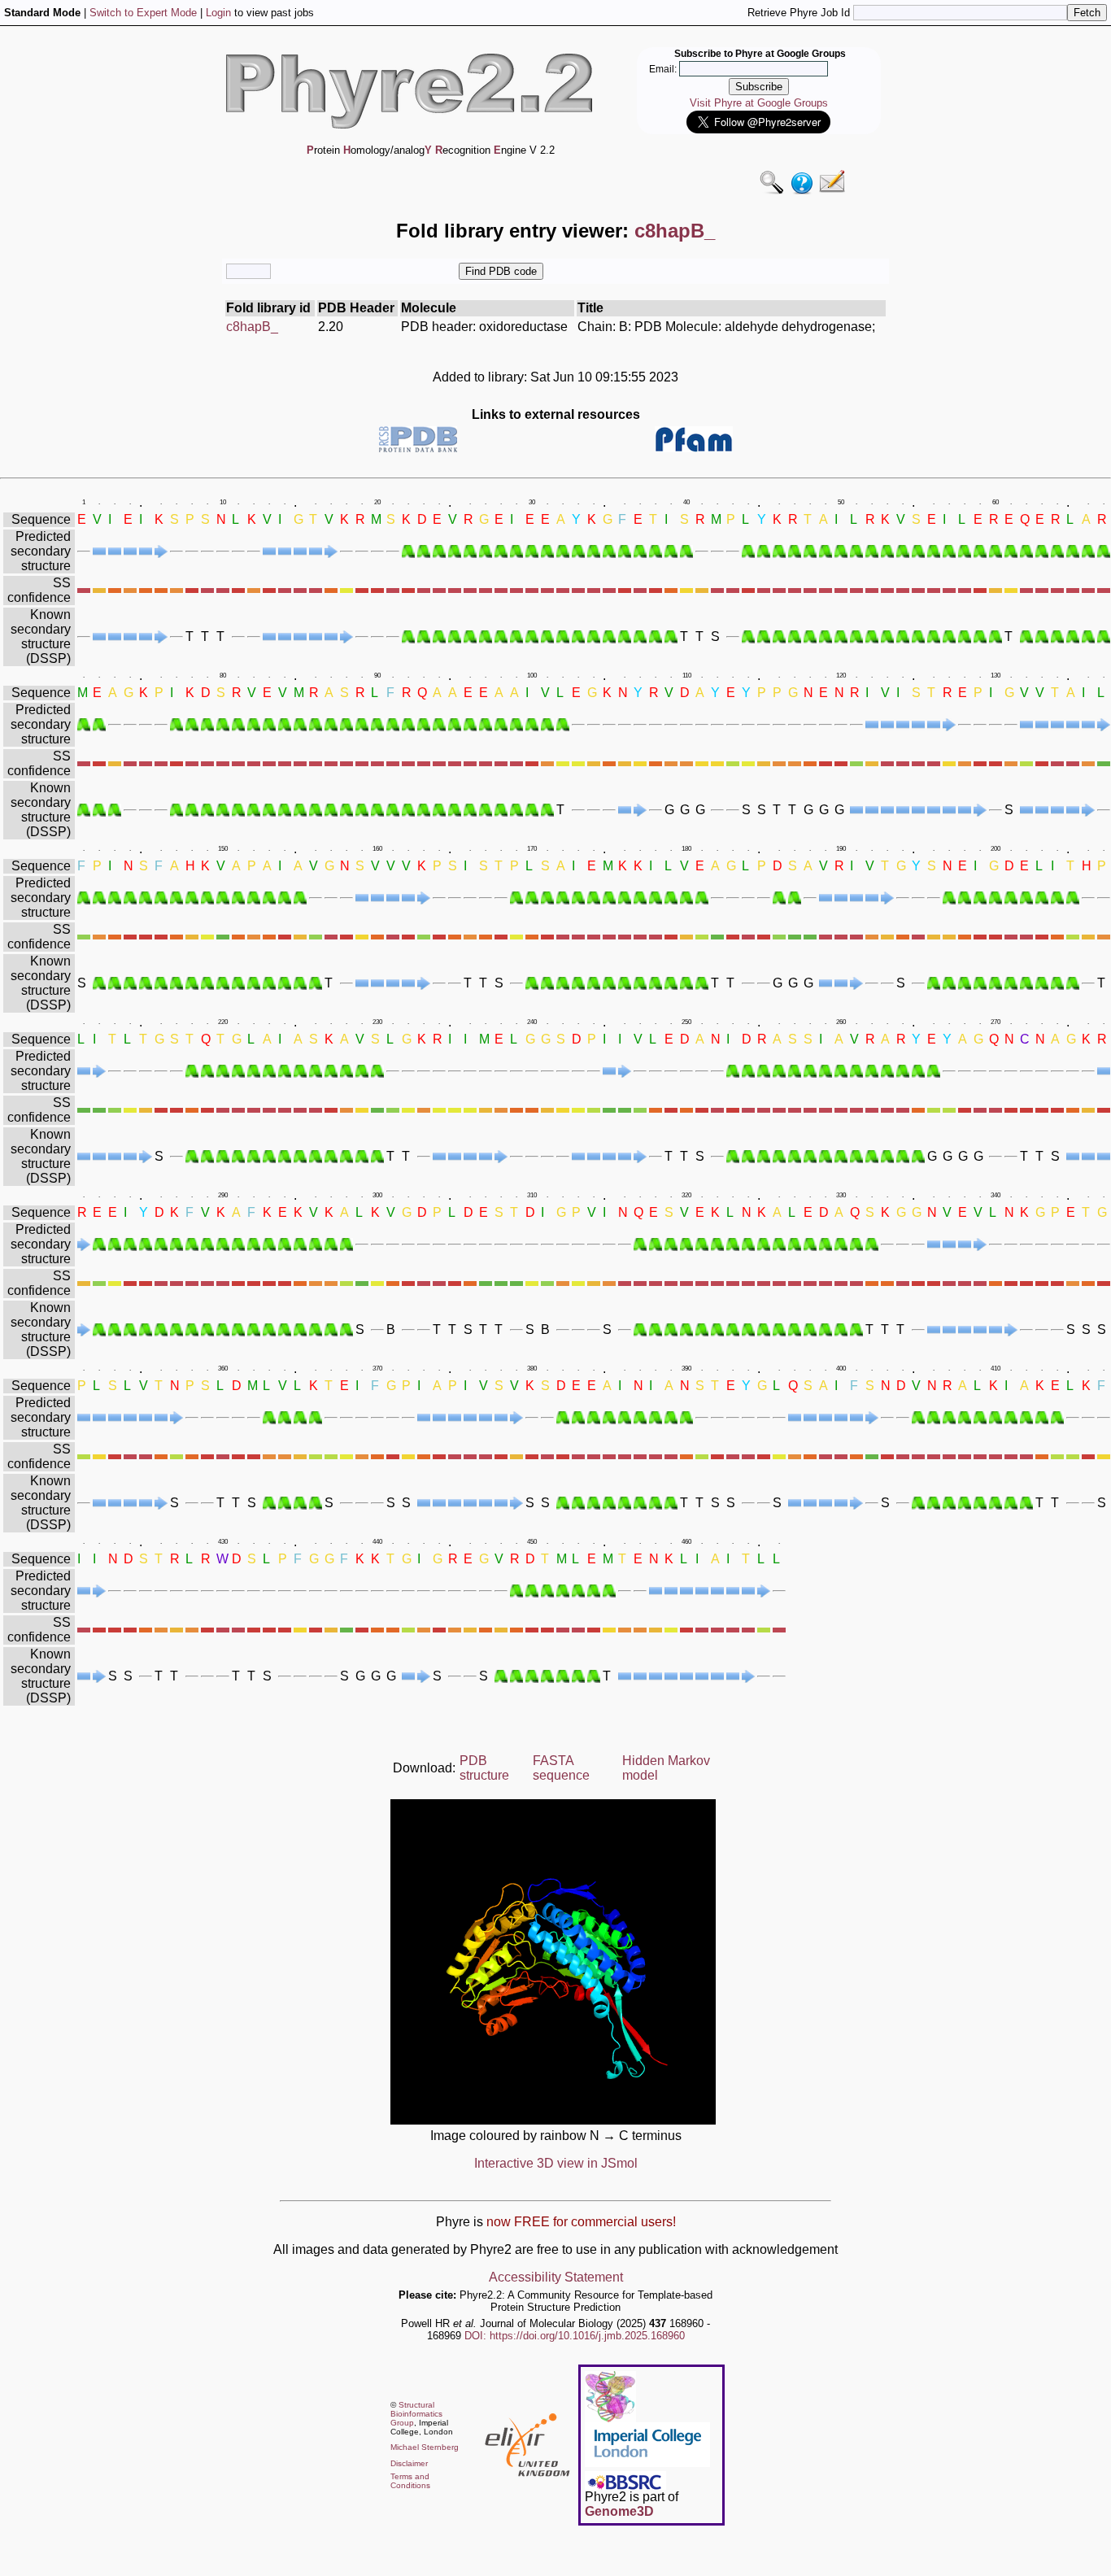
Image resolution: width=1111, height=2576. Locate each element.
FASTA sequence (561, 1768)
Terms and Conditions (410, 2481)
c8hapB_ (252, 327)
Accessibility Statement (556, 2277)
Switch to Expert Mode (143, 13)
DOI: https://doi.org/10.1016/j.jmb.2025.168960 (575, 2336)
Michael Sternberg (425, 2447)
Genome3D (619, 2511)
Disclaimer (409, 2463)
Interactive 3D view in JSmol (556, 2163)
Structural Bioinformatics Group (416, 2414)
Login (218, 13)
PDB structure (484, 1768)
